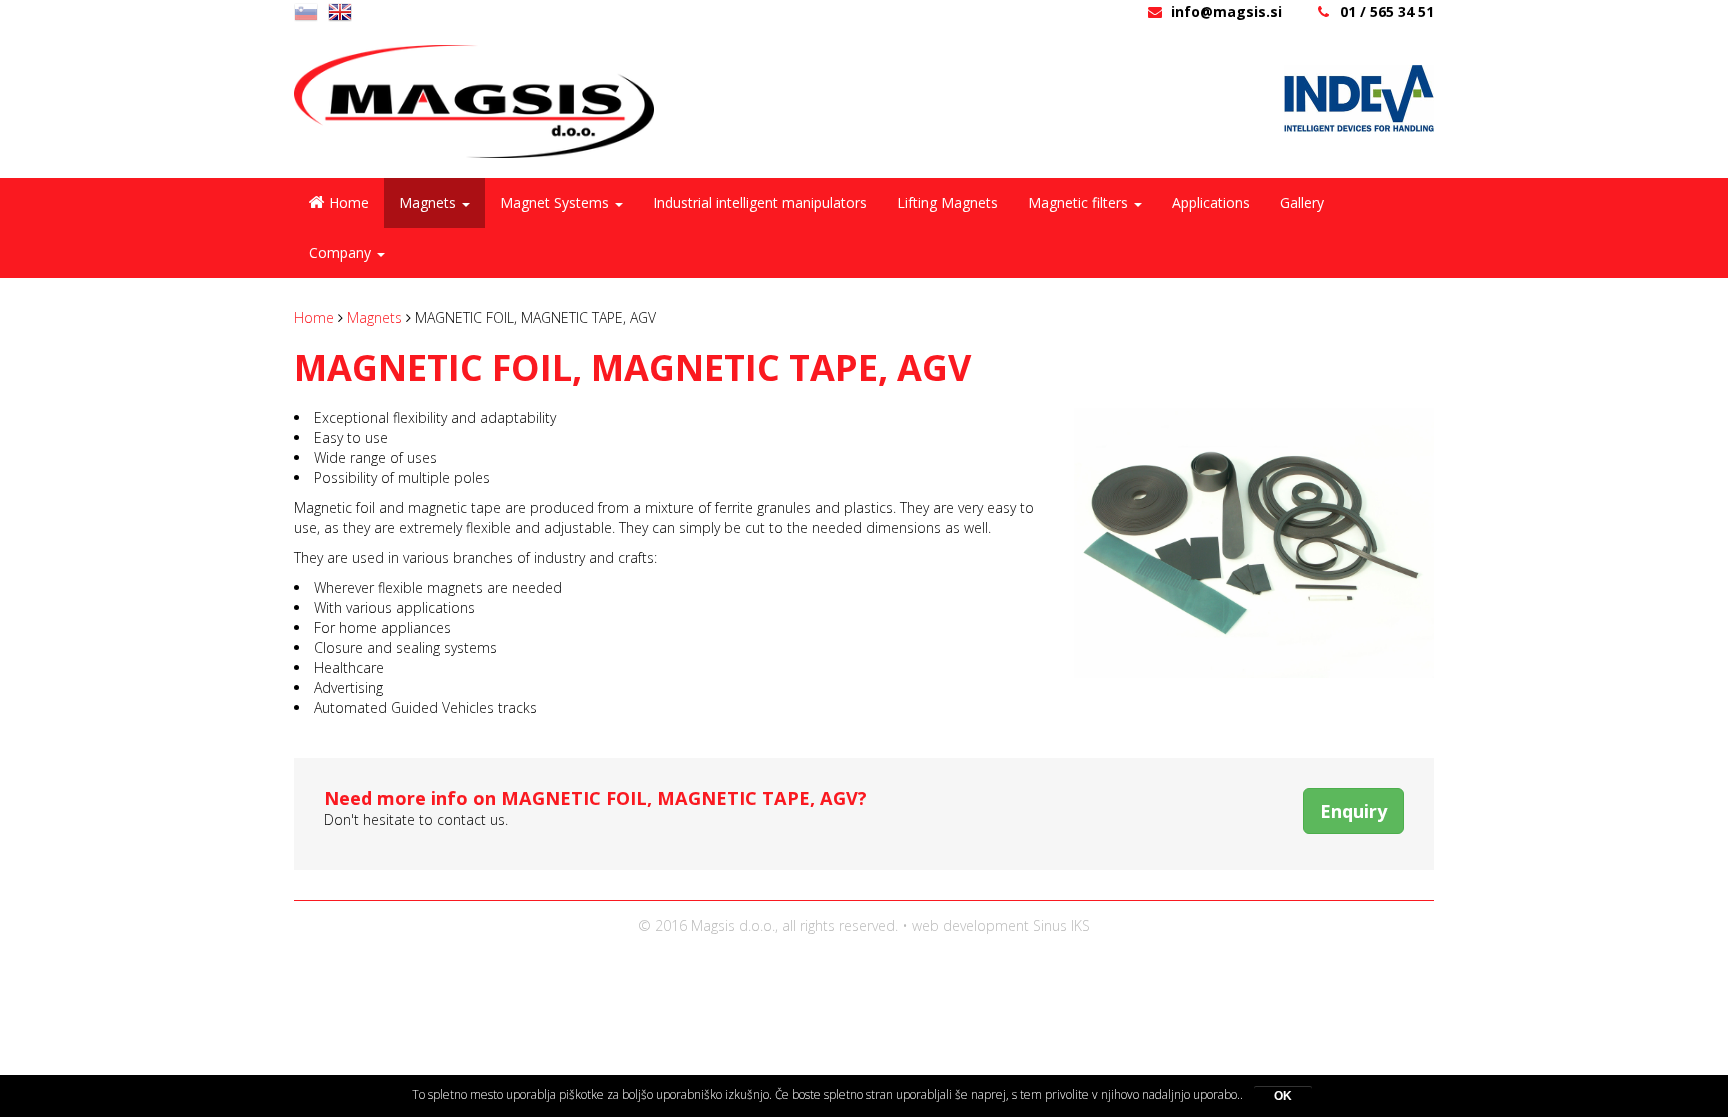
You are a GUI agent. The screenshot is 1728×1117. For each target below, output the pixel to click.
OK (1283, 1096)
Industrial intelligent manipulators (760, 202)
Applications (1211, 202)
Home (349, 202)
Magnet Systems (556, 202)
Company (342, 252)
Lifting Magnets (947, 202)
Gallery (1302, 202)
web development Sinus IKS (1001, 925)
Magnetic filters (1080, 202)
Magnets (429, 202)
